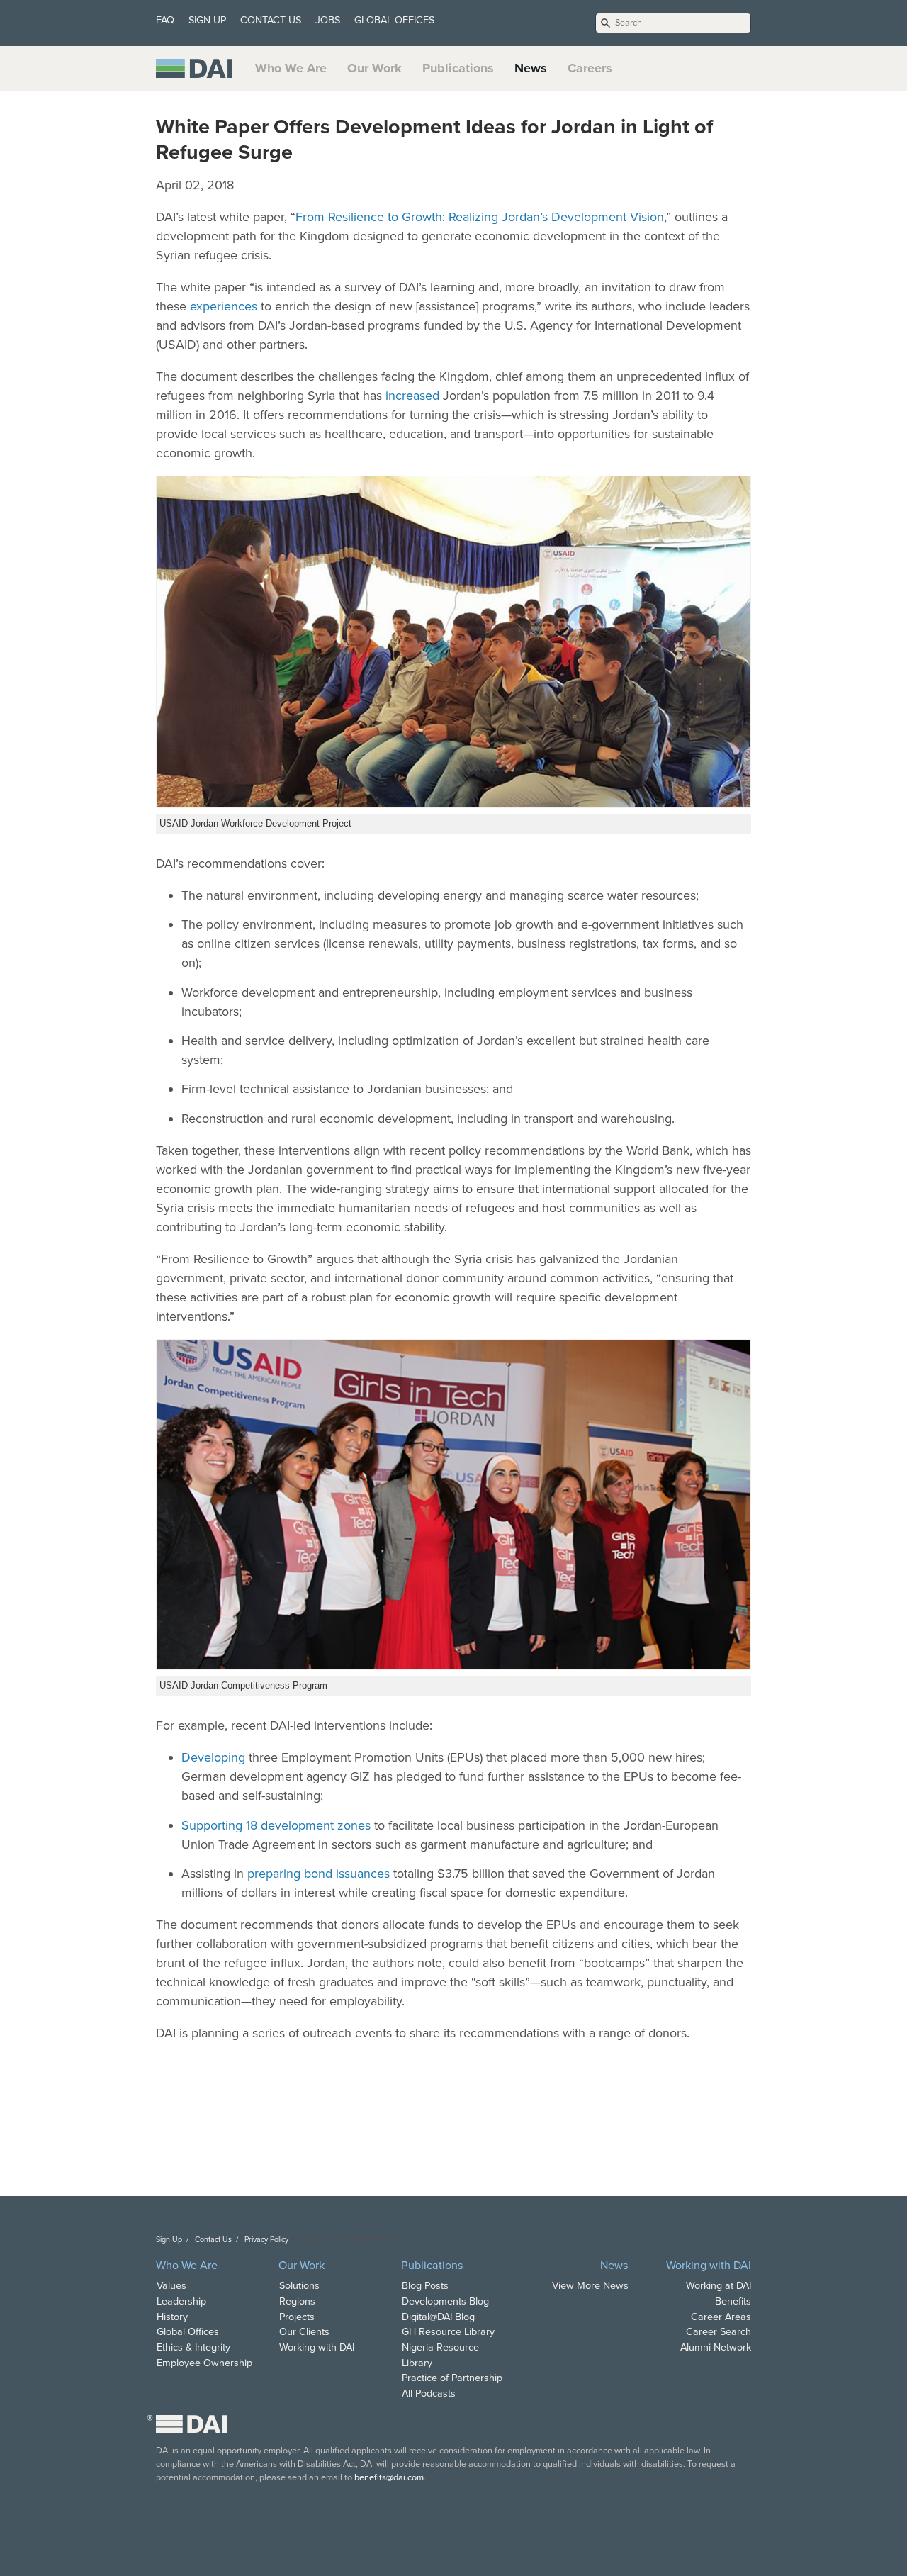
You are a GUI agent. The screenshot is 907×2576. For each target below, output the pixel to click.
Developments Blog (445, 2301)
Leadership (181, 2301)
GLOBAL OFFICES (394, 20)
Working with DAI (317, 2347)
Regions (297, 2301)
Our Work (374, 68)
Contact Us (213, 2240)
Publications (458, 68)
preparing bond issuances (319, 1874)
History (172, 2317)
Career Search (719, 2332)
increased (412, 396)
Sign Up (169, 2240)
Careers (590, 68)
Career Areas (721, 2317)
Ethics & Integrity (193, 2347)
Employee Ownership (204, 2363)
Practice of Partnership (452, 2378)
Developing (213, 1757)
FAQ (165, 20)
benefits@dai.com (389, 2477)
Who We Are (291, 68)
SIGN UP (207, 20)
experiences (224, 306)
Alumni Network (716, 2347)
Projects (297, 2317)
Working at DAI (719, 2286)
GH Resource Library (448, 2332)
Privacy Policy (266, 2240)
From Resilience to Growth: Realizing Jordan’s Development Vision (480, 217)
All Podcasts (429, 2393)
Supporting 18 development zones (276, 1825)
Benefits (733, 2301)
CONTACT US (271, 20)
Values (171, 2286)
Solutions (299, 2286)
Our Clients (304, 2332)
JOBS (328, 20)
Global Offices (188, 2332)
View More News (590, 2286)
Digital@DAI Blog (438, 2317)
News (531, 68)
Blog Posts (425, 2286)
